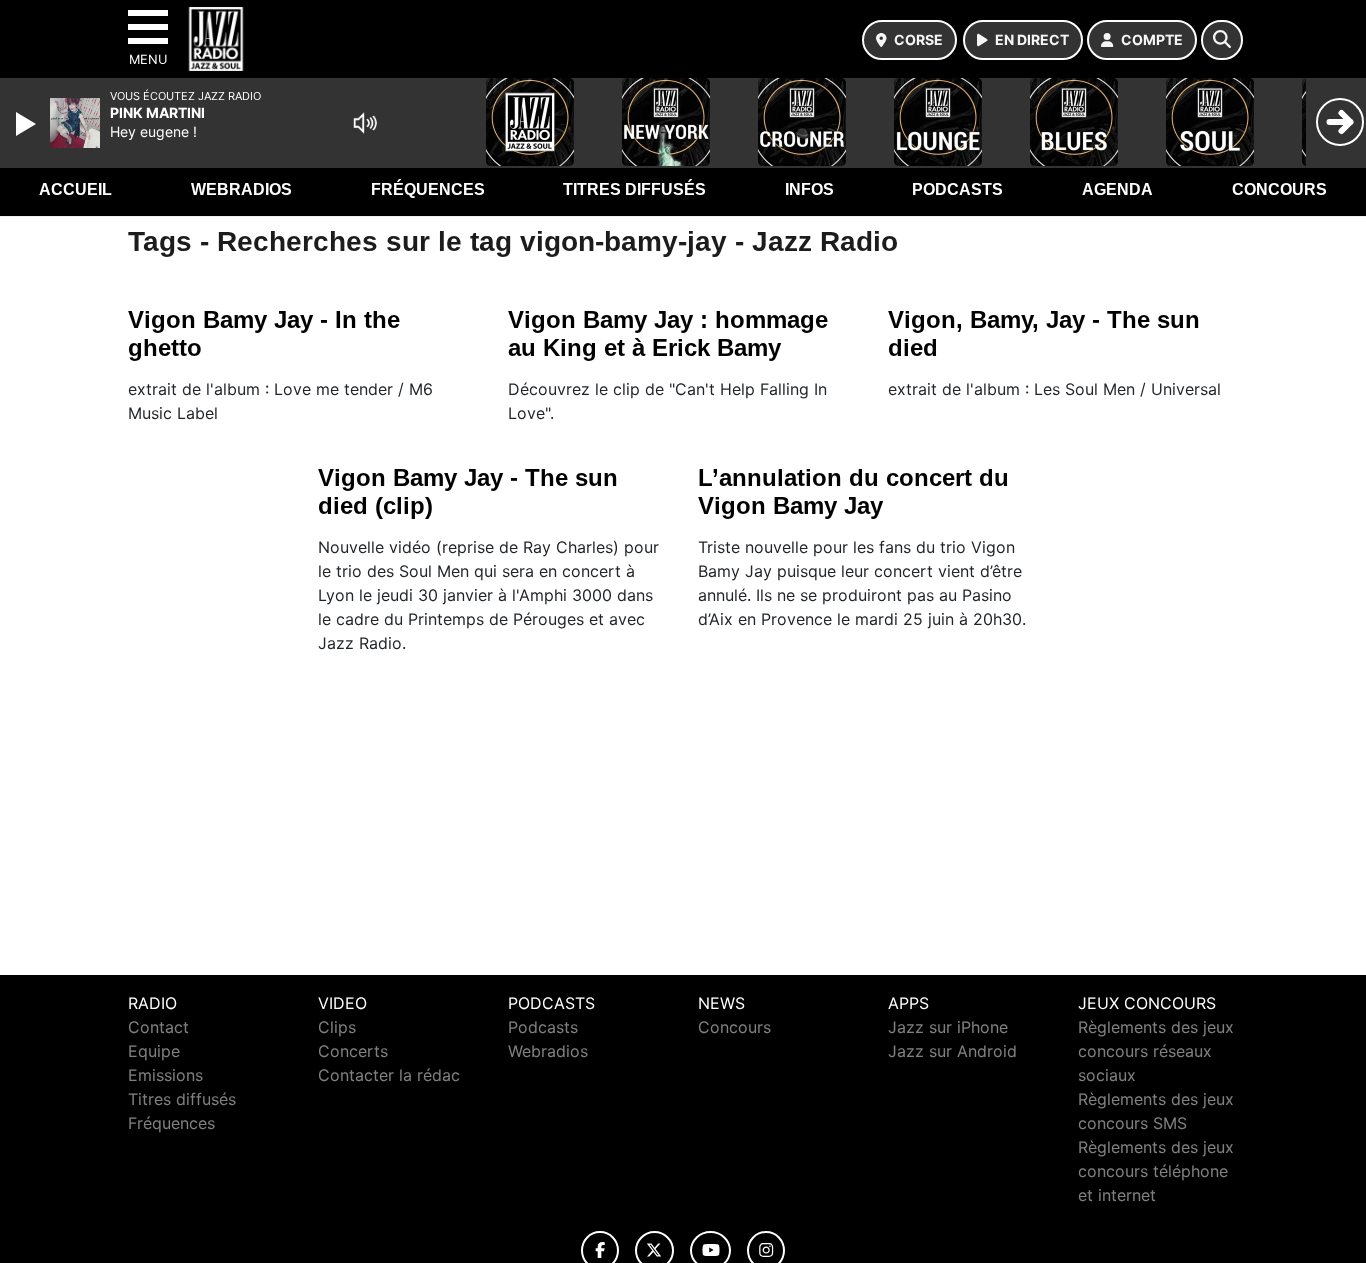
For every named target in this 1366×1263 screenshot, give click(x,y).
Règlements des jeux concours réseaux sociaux (1156, 1051)
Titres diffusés (634, 189)
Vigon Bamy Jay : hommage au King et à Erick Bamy (668, 333)
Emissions (165, 1075)
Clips (337, 1027)
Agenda (1117, 189)
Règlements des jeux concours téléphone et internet (1156, 1171)
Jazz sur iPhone (948, 1027)
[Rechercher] (1222, 40)
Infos (809, 189)
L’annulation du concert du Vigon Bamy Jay (853, 491)
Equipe (154, 1051)
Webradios (241, 189)
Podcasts (957, 189)
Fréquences (428, 189)
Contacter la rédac (389, 1075)
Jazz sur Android (952, 1051)
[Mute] (365, 123)
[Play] (28, 124)
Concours (1279, 189)
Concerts (353, 1051)
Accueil (75, 189)
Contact (158, 1027)
